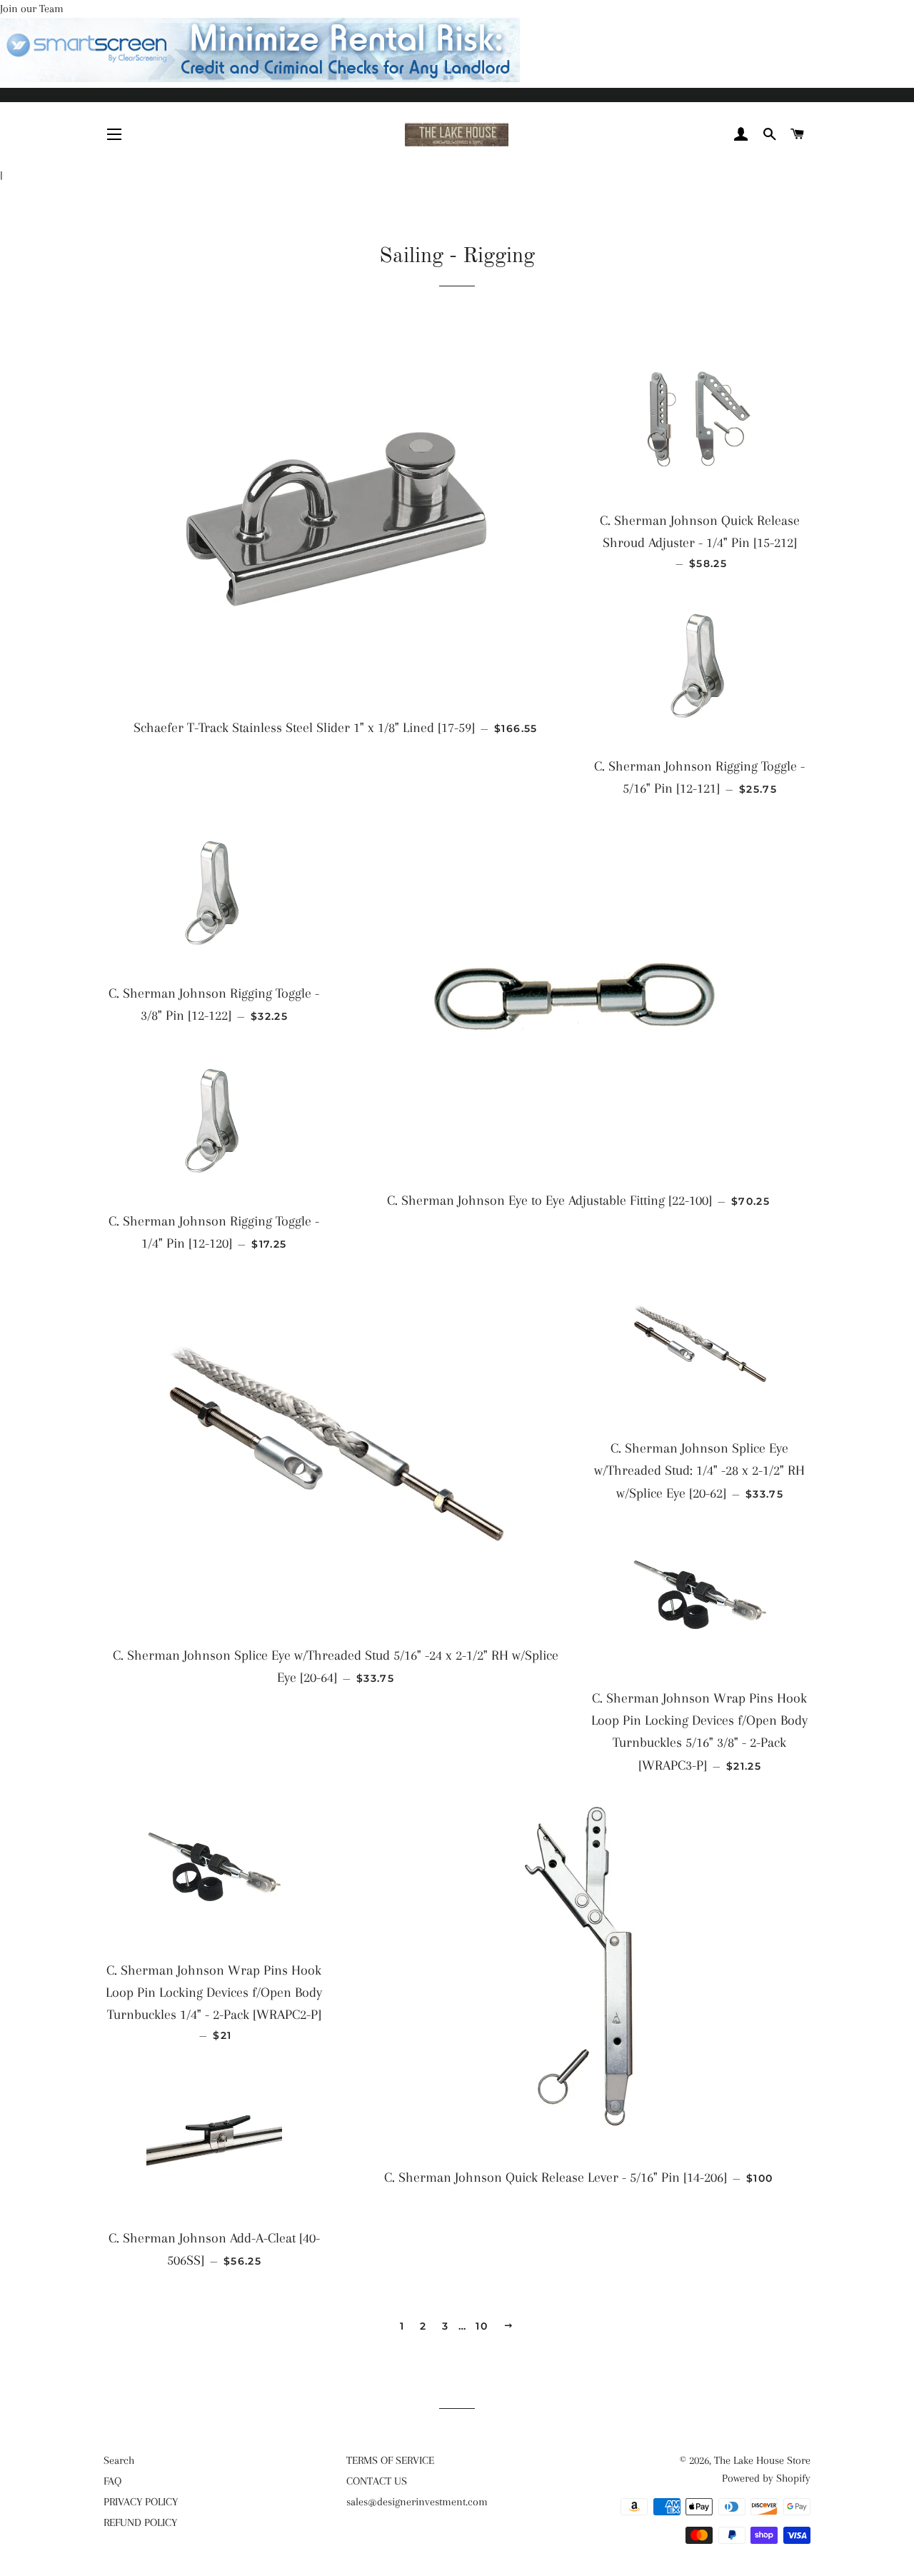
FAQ (112, 2481)
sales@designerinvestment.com (417, 2502)
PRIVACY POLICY (141, 2502)
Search (119, 2460)
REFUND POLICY (140, 2522)
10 (482, 2326)
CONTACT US (377, 2481)
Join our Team (32, 9)
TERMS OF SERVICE (390, 2460)
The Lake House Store (762, 2460)
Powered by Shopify (766, 2478)
